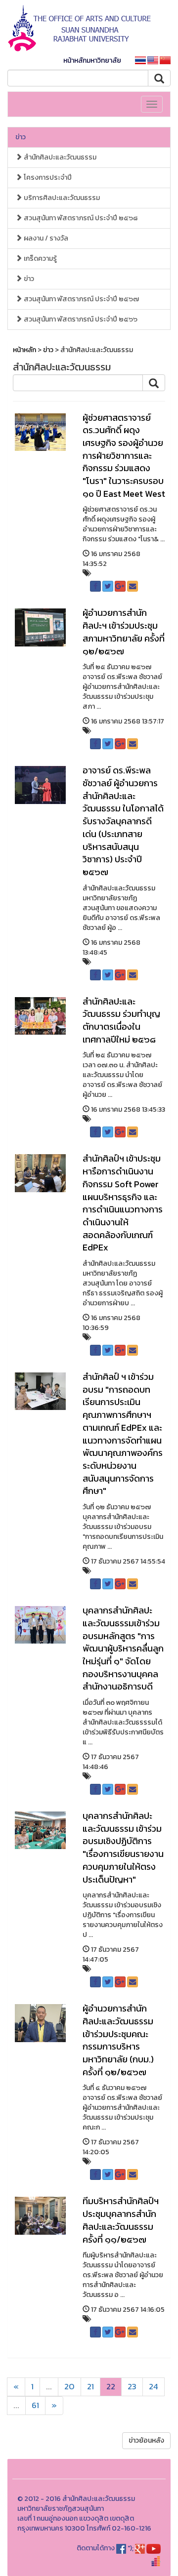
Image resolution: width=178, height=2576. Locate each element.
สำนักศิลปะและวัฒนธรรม (59, 157)
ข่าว (21, 137)
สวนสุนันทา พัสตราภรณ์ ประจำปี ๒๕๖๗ (81, 299)
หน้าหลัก (24, 350)
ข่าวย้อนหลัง (146, 2440)
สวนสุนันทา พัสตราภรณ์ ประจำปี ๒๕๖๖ (80, 319)
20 (69, 2387)
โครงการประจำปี (47, 178)
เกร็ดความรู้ (40, 259)
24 (154, 2387)
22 (111, 2387)
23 (132, 2387)
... (49, 2387)
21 (90, 2387)
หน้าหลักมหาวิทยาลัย (92, 60)
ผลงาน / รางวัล (45, 238)
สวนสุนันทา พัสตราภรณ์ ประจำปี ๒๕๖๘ (80, 218)
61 (35, 2405)
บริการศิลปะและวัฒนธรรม (61, 198)
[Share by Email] (133, 586)
